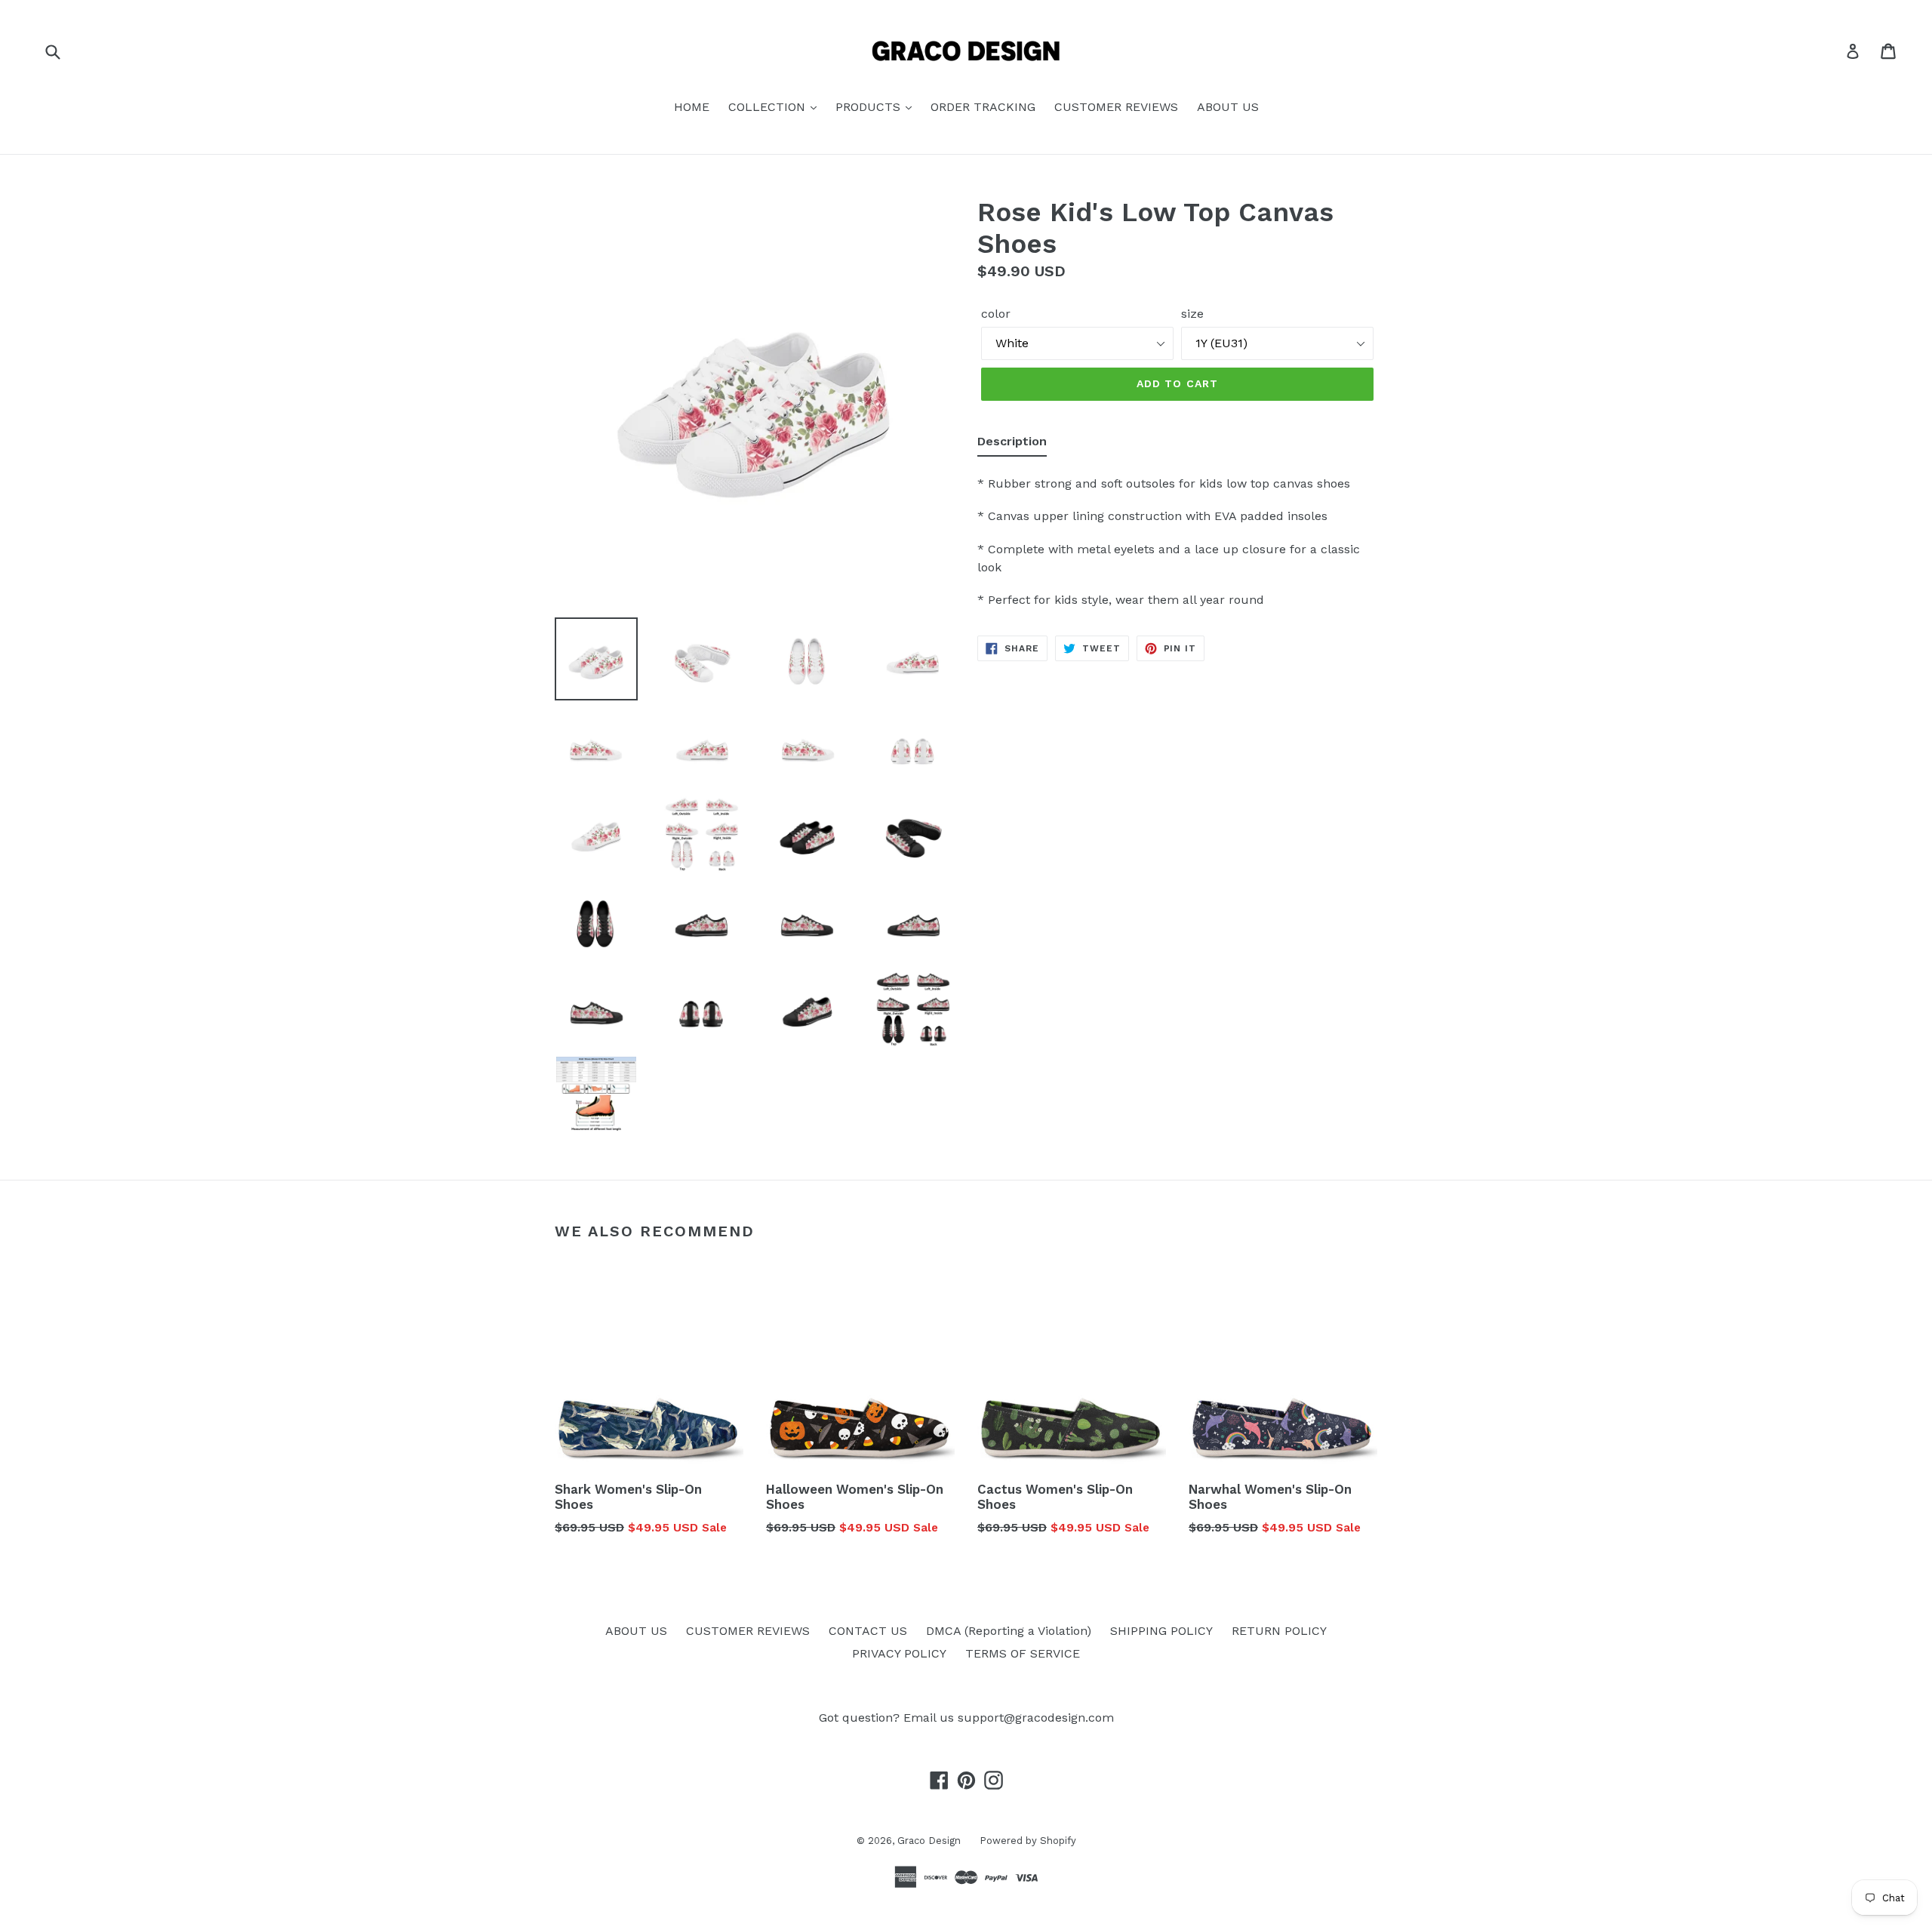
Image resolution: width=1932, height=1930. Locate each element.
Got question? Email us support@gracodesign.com (966, 1718)
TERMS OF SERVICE (1023, 1653)
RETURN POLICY (1279, 1631)
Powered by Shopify (1028, 1841)
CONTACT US (868, 1631)
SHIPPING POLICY (1161, 1631)
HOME (692, 107)
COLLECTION (769, 107)
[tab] (1012, 445)
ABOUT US (1228, 107)
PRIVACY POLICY (899, 1653)
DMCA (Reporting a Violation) (1009, 1631)
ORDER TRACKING (983, 107)
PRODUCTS (870, 107)
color (996, 314)
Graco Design (929, 1841)
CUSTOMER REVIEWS (1116, 107)
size (1192, 314)
